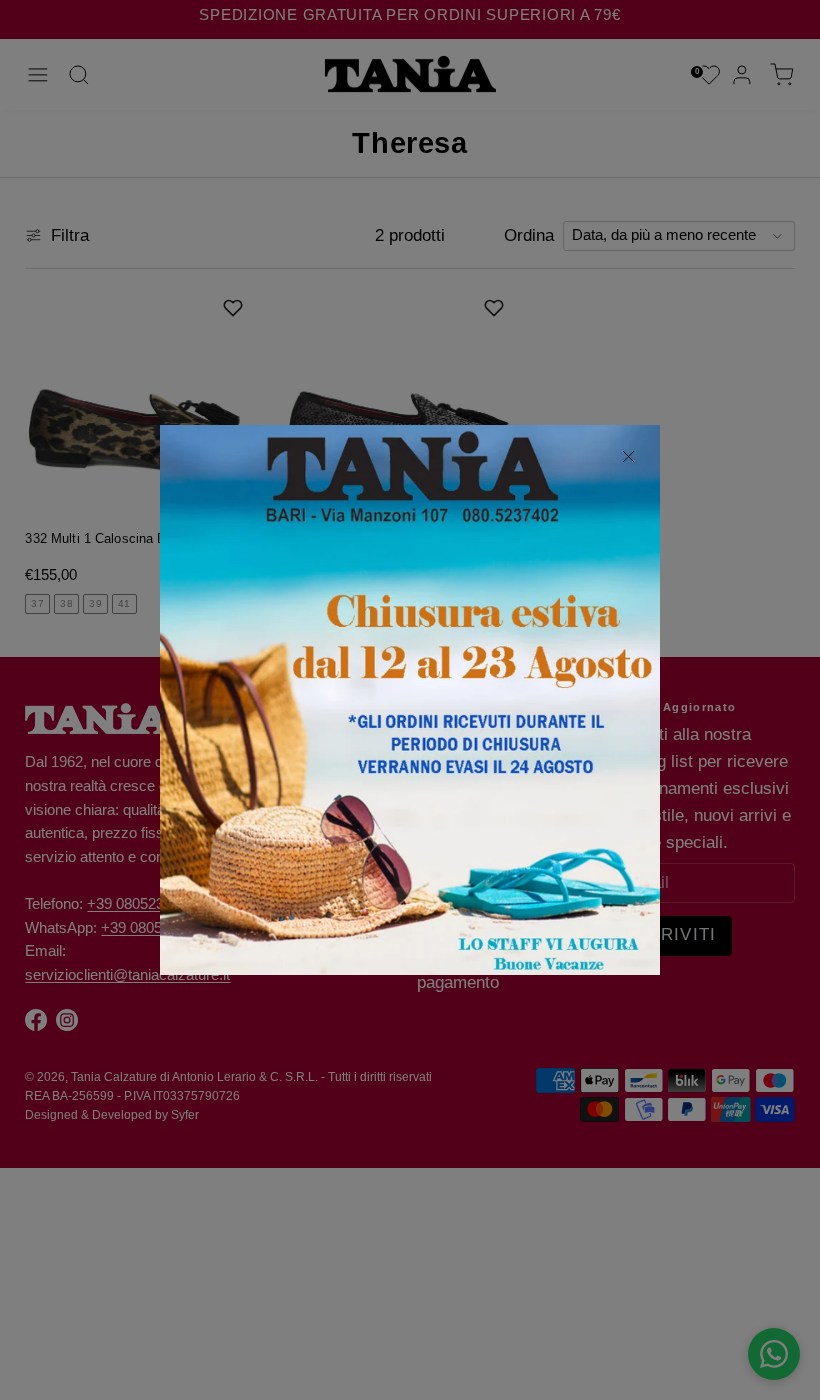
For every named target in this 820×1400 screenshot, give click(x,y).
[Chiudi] (628, 457)
